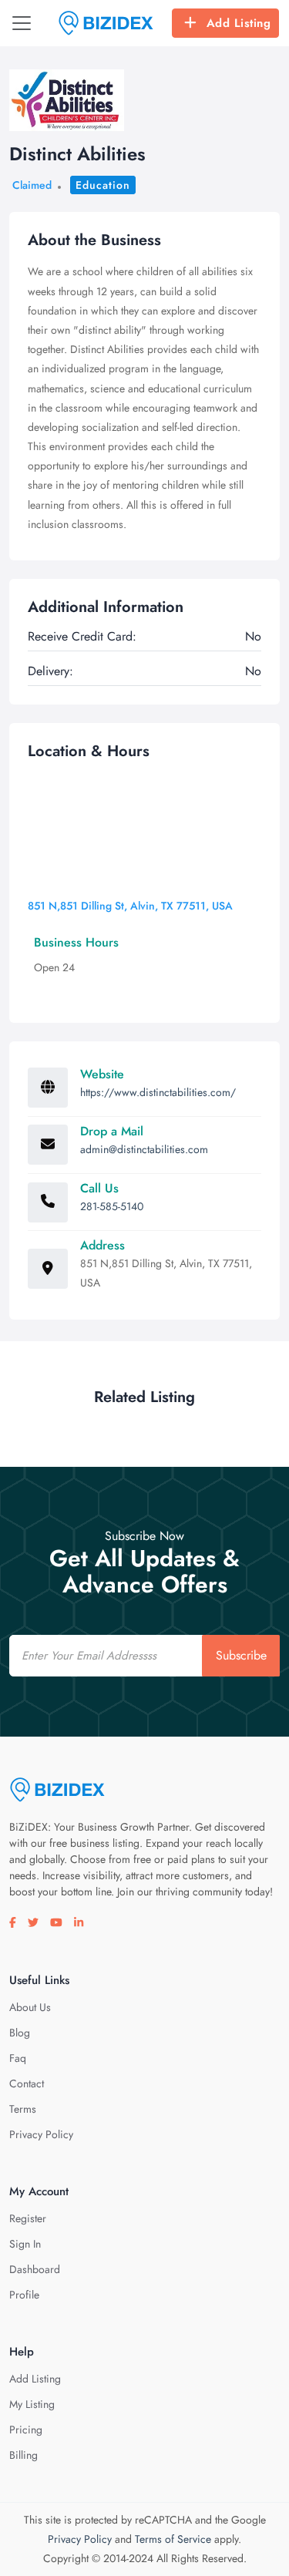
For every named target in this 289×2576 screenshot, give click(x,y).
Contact (27, 2083)
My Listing (32, 2404)
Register (28, 2218)
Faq (18, 2058)
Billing (24, 2455)
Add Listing (239, 23)
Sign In (25, 2244)
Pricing (26, 2430)
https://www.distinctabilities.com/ (158, 1092)
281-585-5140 (112, 1206)
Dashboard (35, 2269)
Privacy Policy (41, 2134)
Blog (20, 2033)
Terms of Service (173, 2539)
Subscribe (241, 1655)
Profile (24, 2295)
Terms (23, 2109)
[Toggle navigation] (22, 23)
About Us (30, 2007)
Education (103, 185)
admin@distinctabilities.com (144, 1149)
